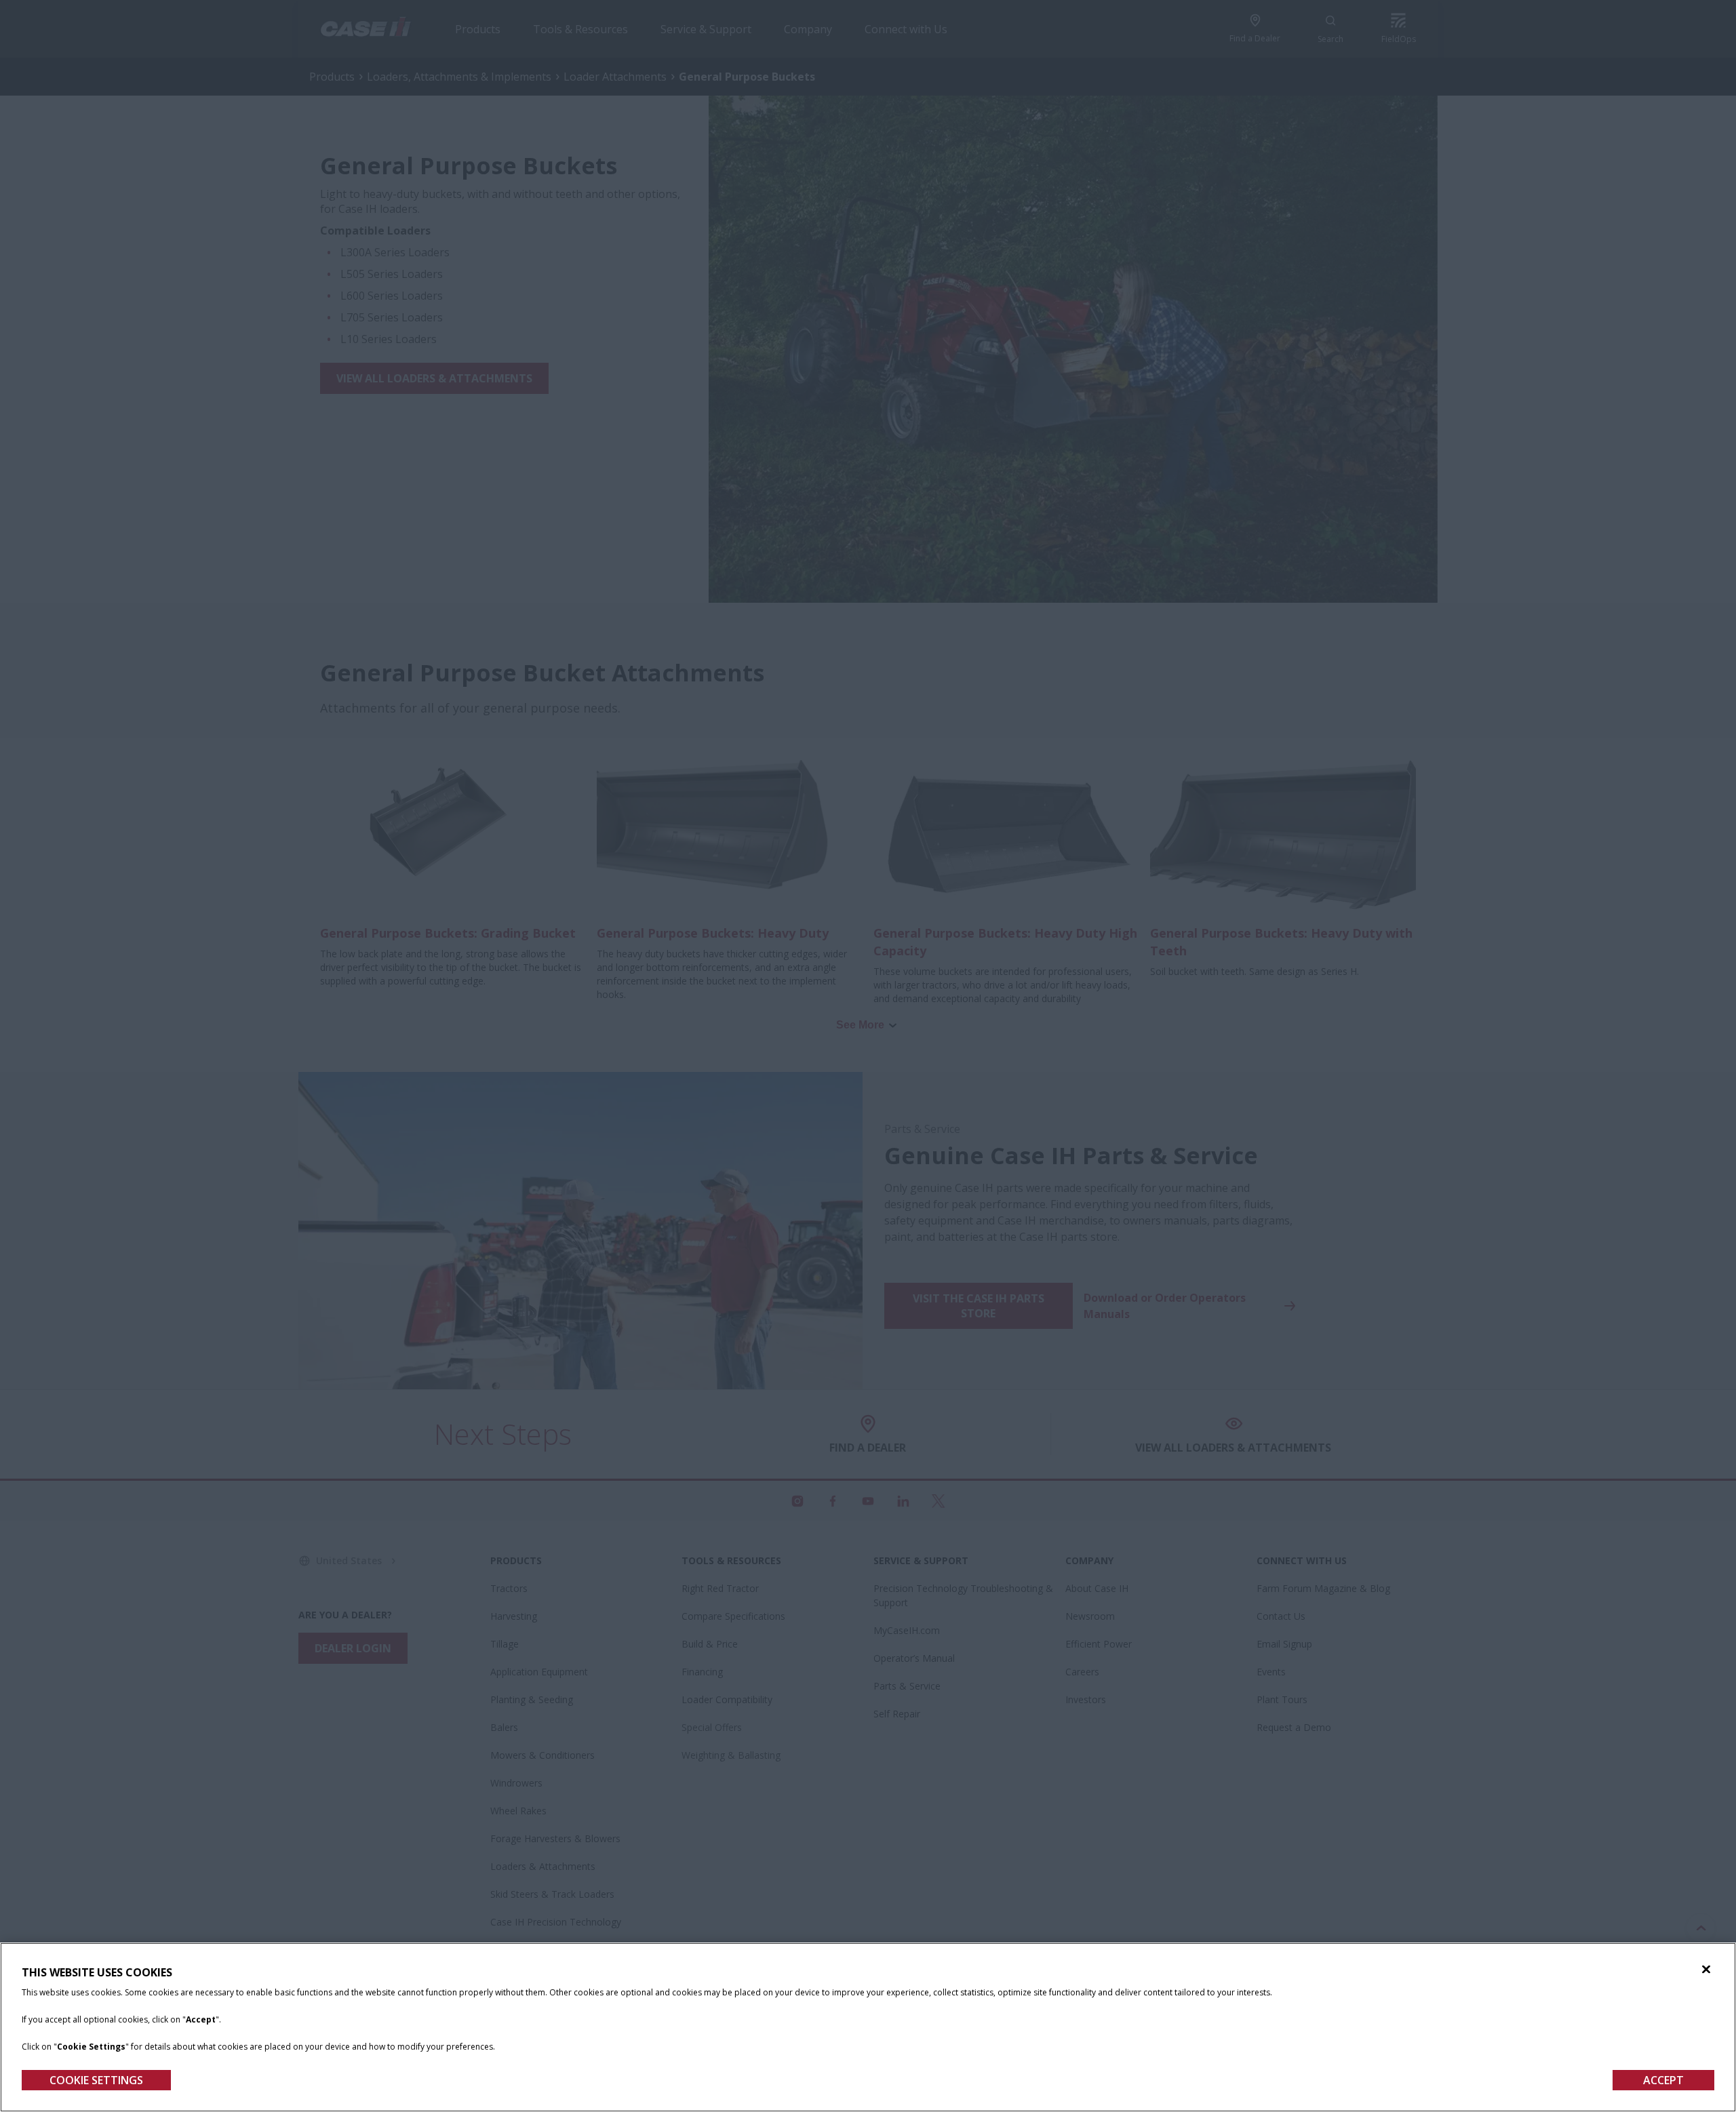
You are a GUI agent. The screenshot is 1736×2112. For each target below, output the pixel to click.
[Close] (1706, 1970)
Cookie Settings (96, 2080)
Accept (1663, 2080)
